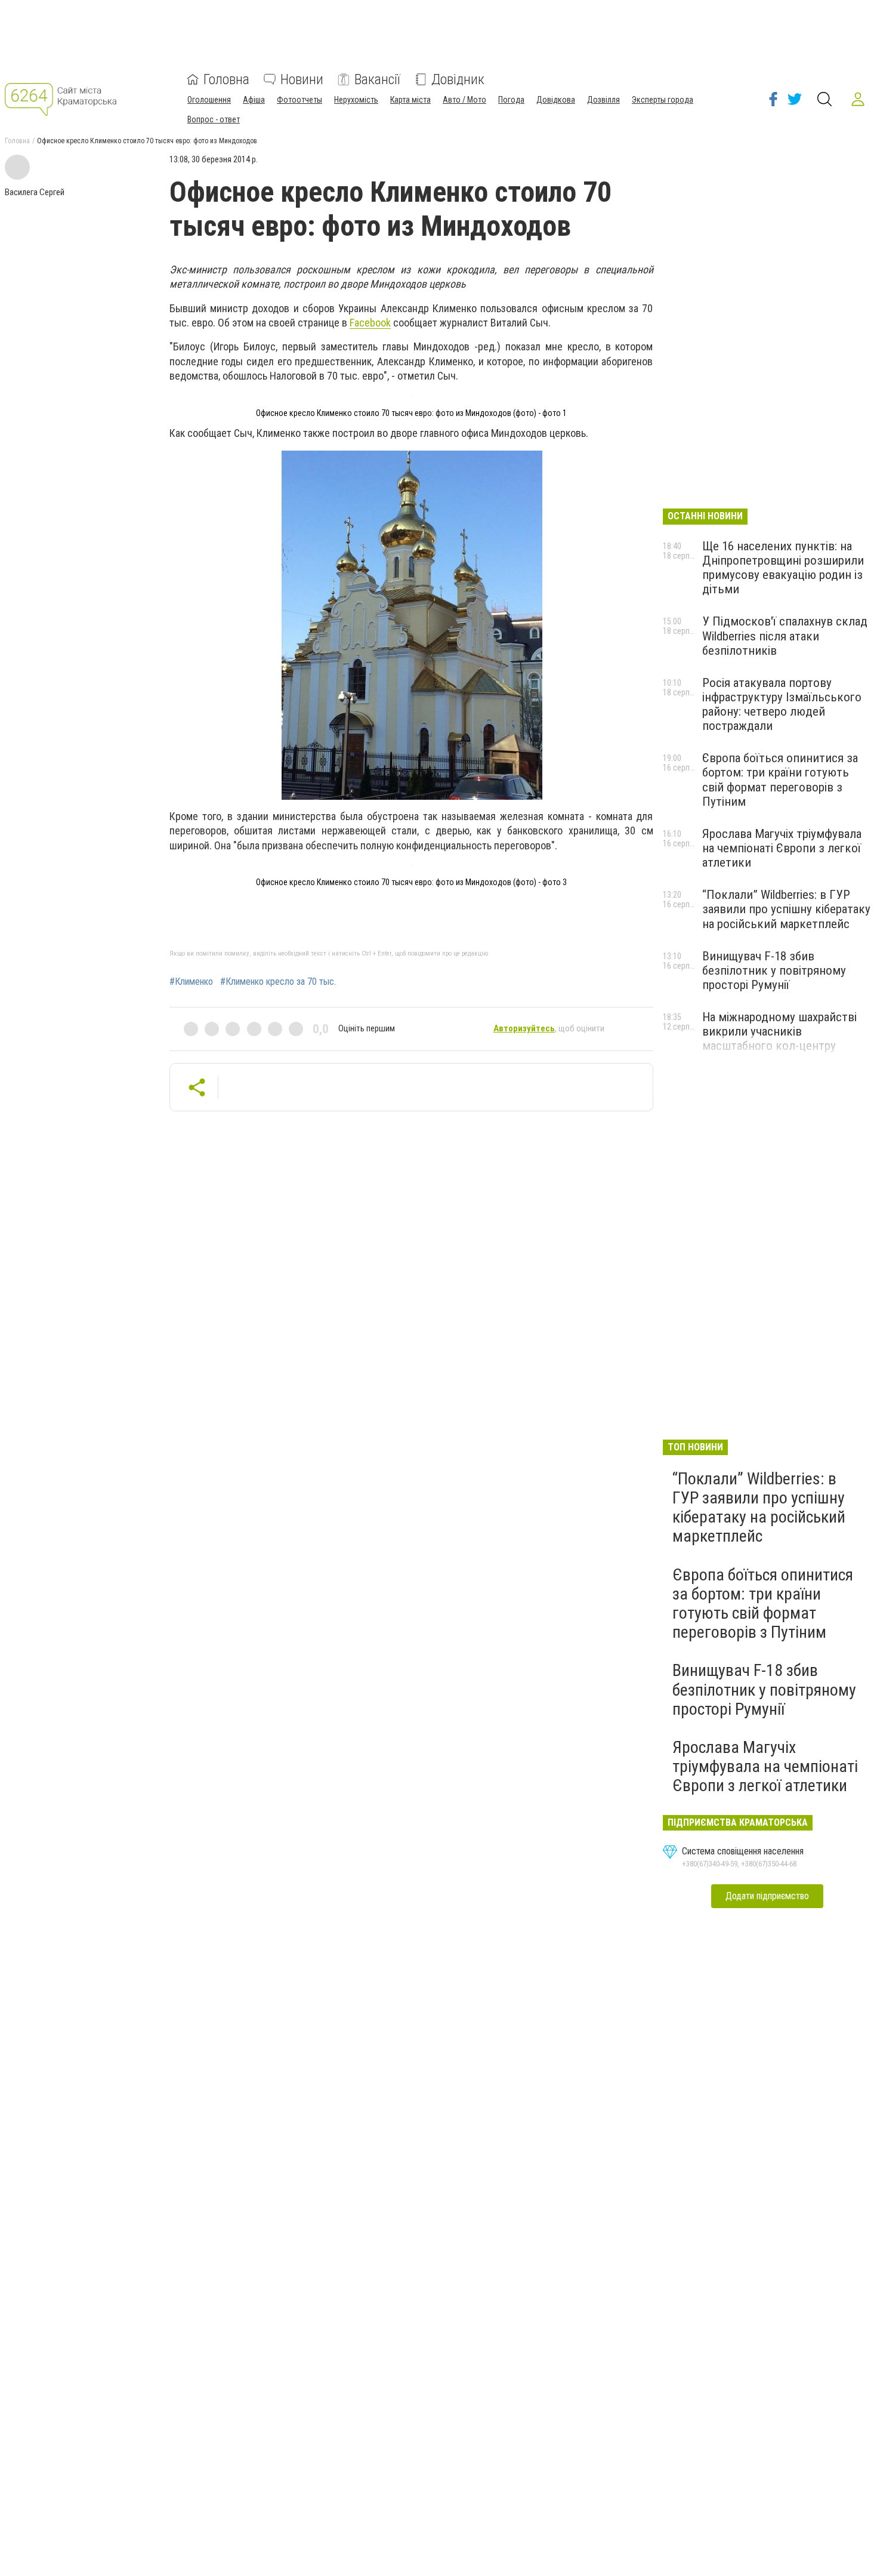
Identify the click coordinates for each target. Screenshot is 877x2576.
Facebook (370, 323)
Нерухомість (356, 100)
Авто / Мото (464, 100)
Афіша (254, 100)
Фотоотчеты (299, 100)
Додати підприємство (767, 1896)
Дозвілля (603, 100)
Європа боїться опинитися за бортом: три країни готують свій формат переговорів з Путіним (780, 779)
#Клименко (191, 982)
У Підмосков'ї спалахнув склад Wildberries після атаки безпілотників (785, 636)
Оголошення (209, 100)
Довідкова (556, 100)
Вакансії (377, 79)
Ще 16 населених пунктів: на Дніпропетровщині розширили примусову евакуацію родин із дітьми (783, 568)
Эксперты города (663, 100)
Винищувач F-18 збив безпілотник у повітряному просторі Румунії (774, 970)
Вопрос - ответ (214, 119)
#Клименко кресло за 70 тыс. (278, 982)
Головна (226, 79)
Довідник (458, 79)
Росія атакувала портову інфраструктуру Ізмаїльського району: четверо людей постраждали (782, 704)
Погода (511, 100)
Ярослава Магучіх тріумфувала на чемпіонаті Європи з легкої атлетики (782, 848)
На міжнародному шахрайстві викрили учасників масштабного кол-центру (779, 1031)
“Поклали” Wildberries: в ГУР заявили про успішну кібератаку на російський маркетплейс (786, 909)
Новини (302, 79)
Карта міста (410, 100)
